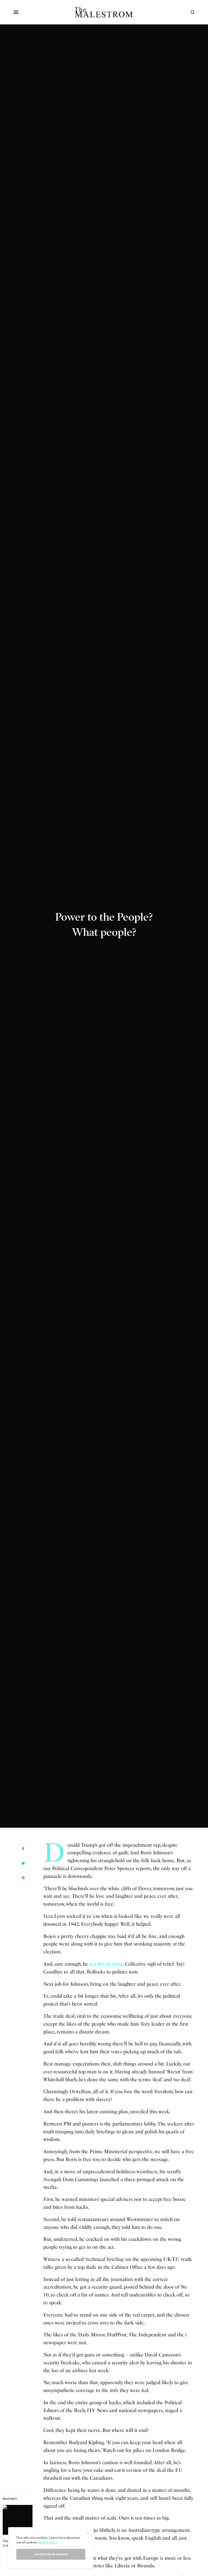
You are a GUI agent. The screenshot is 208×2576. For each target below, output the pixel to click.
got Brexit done (106, 1964)
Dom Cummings (80, 2179)
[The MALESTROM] (104, 12)
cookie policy (48, 2542)
